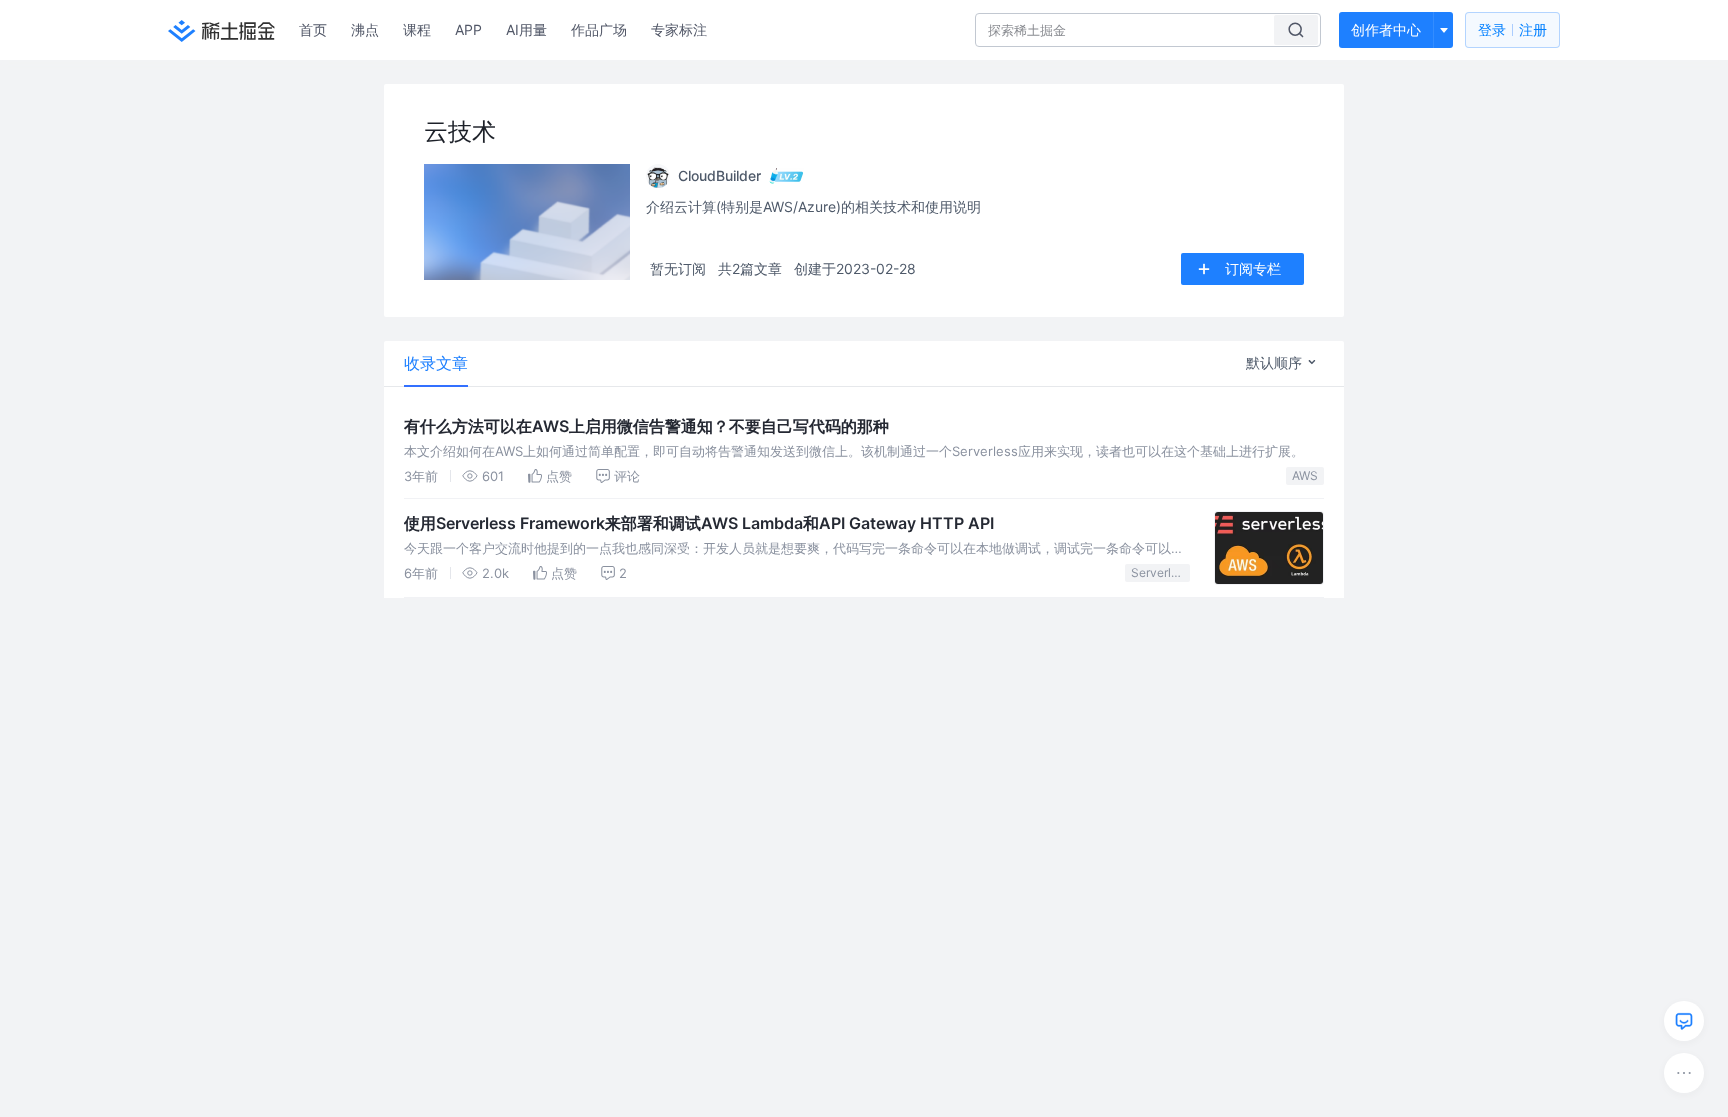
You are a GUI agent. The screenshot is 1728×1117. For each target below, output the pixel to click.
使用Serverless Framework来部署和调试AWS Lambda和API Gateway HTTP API (699, 523)
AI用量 (526, 29)
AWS (1305, 475)
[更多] (1684, 1073)
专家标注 (679, 29)
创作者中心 (1386, 29)
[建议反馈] (1684, 1021)
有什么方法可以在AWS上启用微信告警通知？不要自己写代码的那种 (646, 426)
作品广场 (599, 29)
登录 (1512, 29)
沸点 (365, 29)
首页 (313, 29)
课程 (417, 29)
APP (468, 29)
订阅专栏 (1253, 268)
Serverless (1160, 572)
